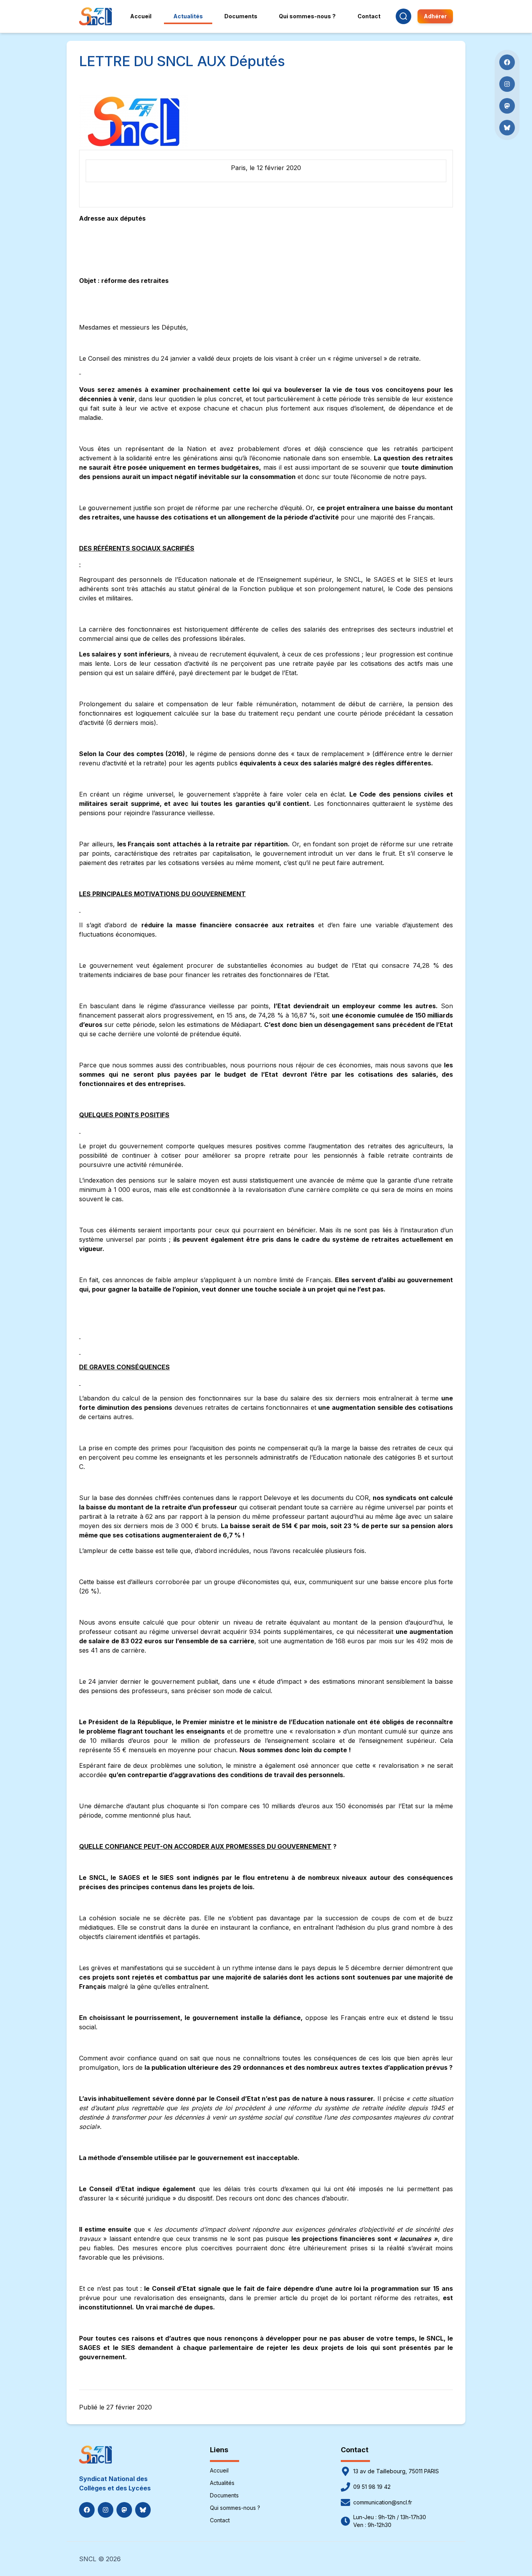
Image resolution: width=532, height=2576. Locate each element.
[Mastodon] (124, 2510)
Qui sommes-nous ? (235, 2508)
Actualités (222, 2483)
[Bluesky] (143, 2510)
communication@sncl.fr (383, 2502)
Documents (224, 2495)
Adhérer (435, 16)
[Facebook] (87, 2510)
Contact (220, 2520)
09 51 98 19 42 (372, 2487)
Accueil (219, 2470)
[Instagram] (106, 2510)
